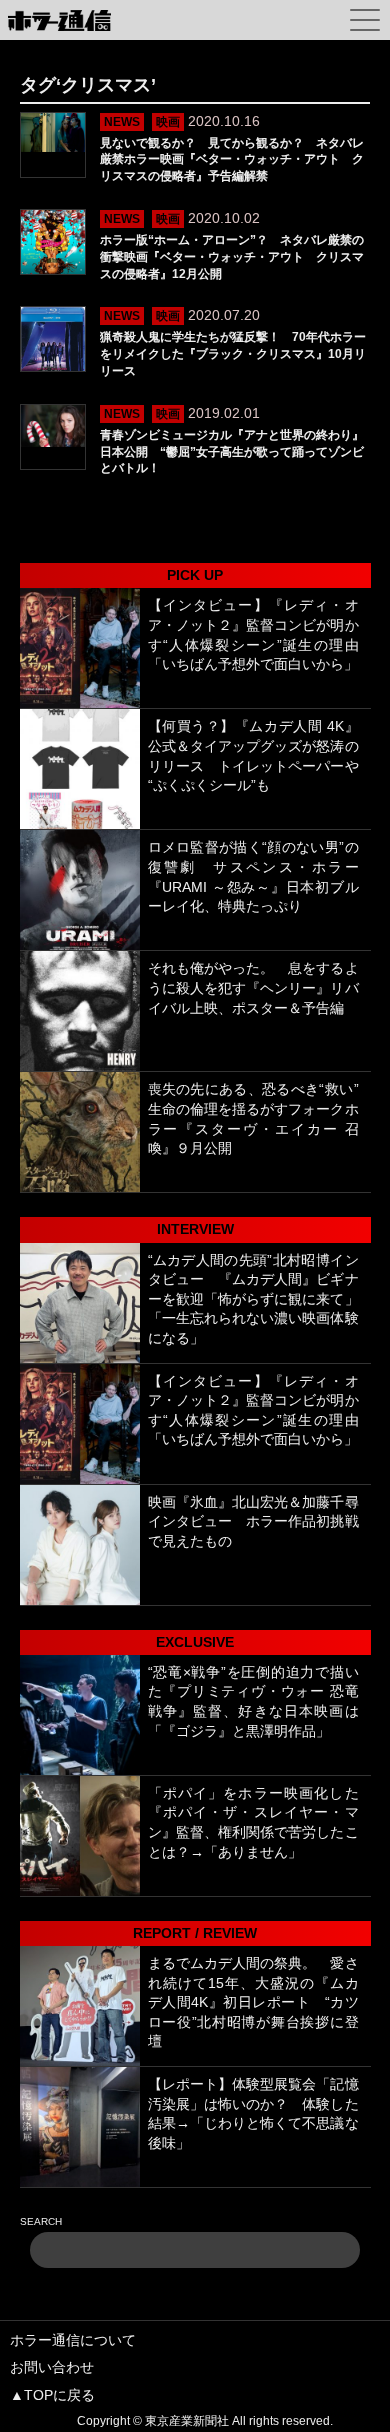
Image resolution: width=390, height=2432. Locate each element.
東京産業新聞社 (187, 2421)
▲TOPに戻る (52, 2395)
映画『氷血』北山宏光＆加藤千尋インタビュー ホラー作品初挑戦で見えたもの (253, 1521)
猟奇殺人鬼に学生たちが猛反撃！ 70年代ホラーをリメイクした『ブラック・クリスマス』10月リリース (233, 354)
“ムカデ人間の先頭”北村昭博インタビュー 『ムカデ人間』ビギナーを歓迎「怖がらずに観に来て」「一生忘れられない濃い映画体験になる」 (253, 1299)
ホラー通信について (73, 2340)
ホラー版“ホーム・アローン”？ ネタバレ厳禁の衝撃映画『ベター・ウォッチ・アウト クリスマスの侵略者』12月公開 (232, 257)
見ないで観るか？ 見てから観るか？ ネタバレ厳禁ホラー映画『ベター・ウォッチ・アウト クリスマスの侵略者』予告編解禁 (232, 160)
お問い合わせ (52, 2367)
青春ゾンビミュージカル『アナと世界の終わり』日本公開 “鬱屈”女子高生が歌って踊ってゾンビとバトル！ (232, 452)
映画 (168, 122)
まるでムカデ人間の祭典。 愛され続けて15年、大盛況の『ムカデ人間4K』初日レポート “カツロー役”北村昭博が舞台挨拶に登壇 (253, 2002)
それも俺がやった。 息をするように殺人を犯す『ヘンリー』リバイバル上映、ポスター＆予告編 (253, 987)
